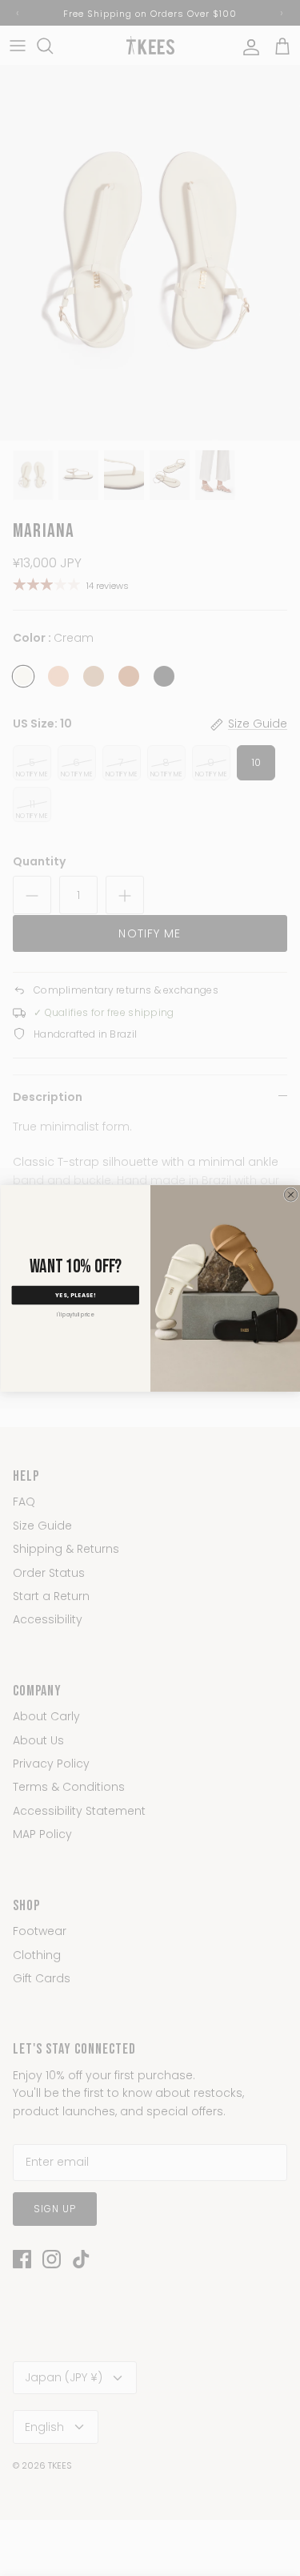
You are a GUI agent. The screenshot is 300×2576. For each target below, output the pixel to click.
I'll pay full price (75, 1314)
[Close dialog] (290, 1194)
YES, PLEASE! (75, 1295)
